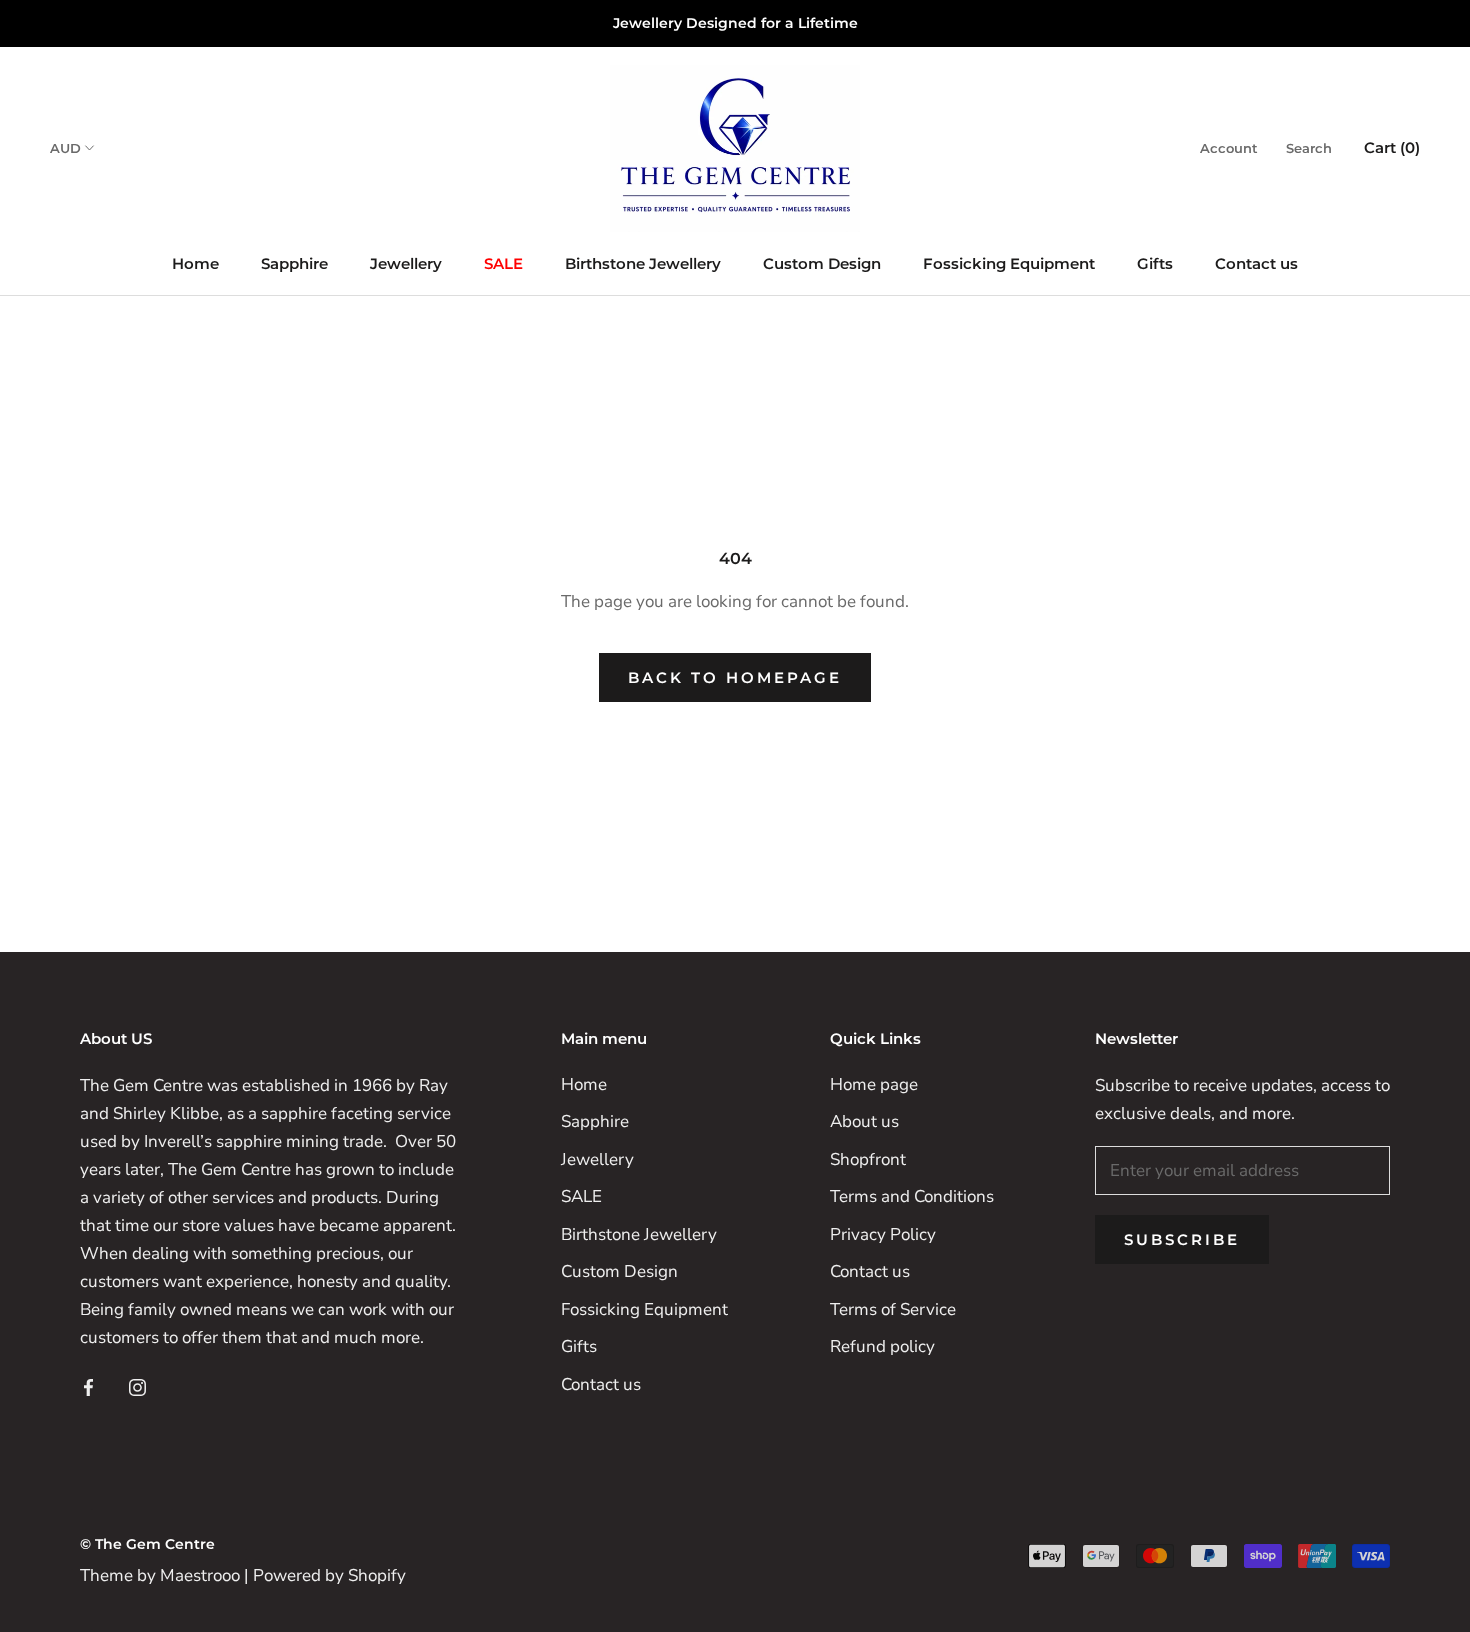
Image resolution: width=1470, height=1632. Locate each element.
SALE (503, 263)
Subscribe (1182, 1239)
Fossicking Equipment (1009, 263)
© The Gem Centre (147, 1544)
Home (195, 263)
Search (1309, 148)
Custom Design (822, 263)
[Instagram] (137, 1386)
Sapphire (294, 263)
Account (1229, 148)
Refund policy (882, 1346)
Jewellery (406, 263)
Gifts (1155, 263)
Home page (874, 1084)
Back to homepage (735, 677)
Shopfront (868, 1159)
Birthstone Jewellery (643, 263)
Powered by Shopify (329, 1575)
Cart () (1392, 147)
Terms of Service (893, 1309)
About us (864, 1121)
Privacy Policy (883, 1234)
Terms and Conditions (912, 1196)
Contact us (1256, 263)
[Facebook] (88, 1386)
